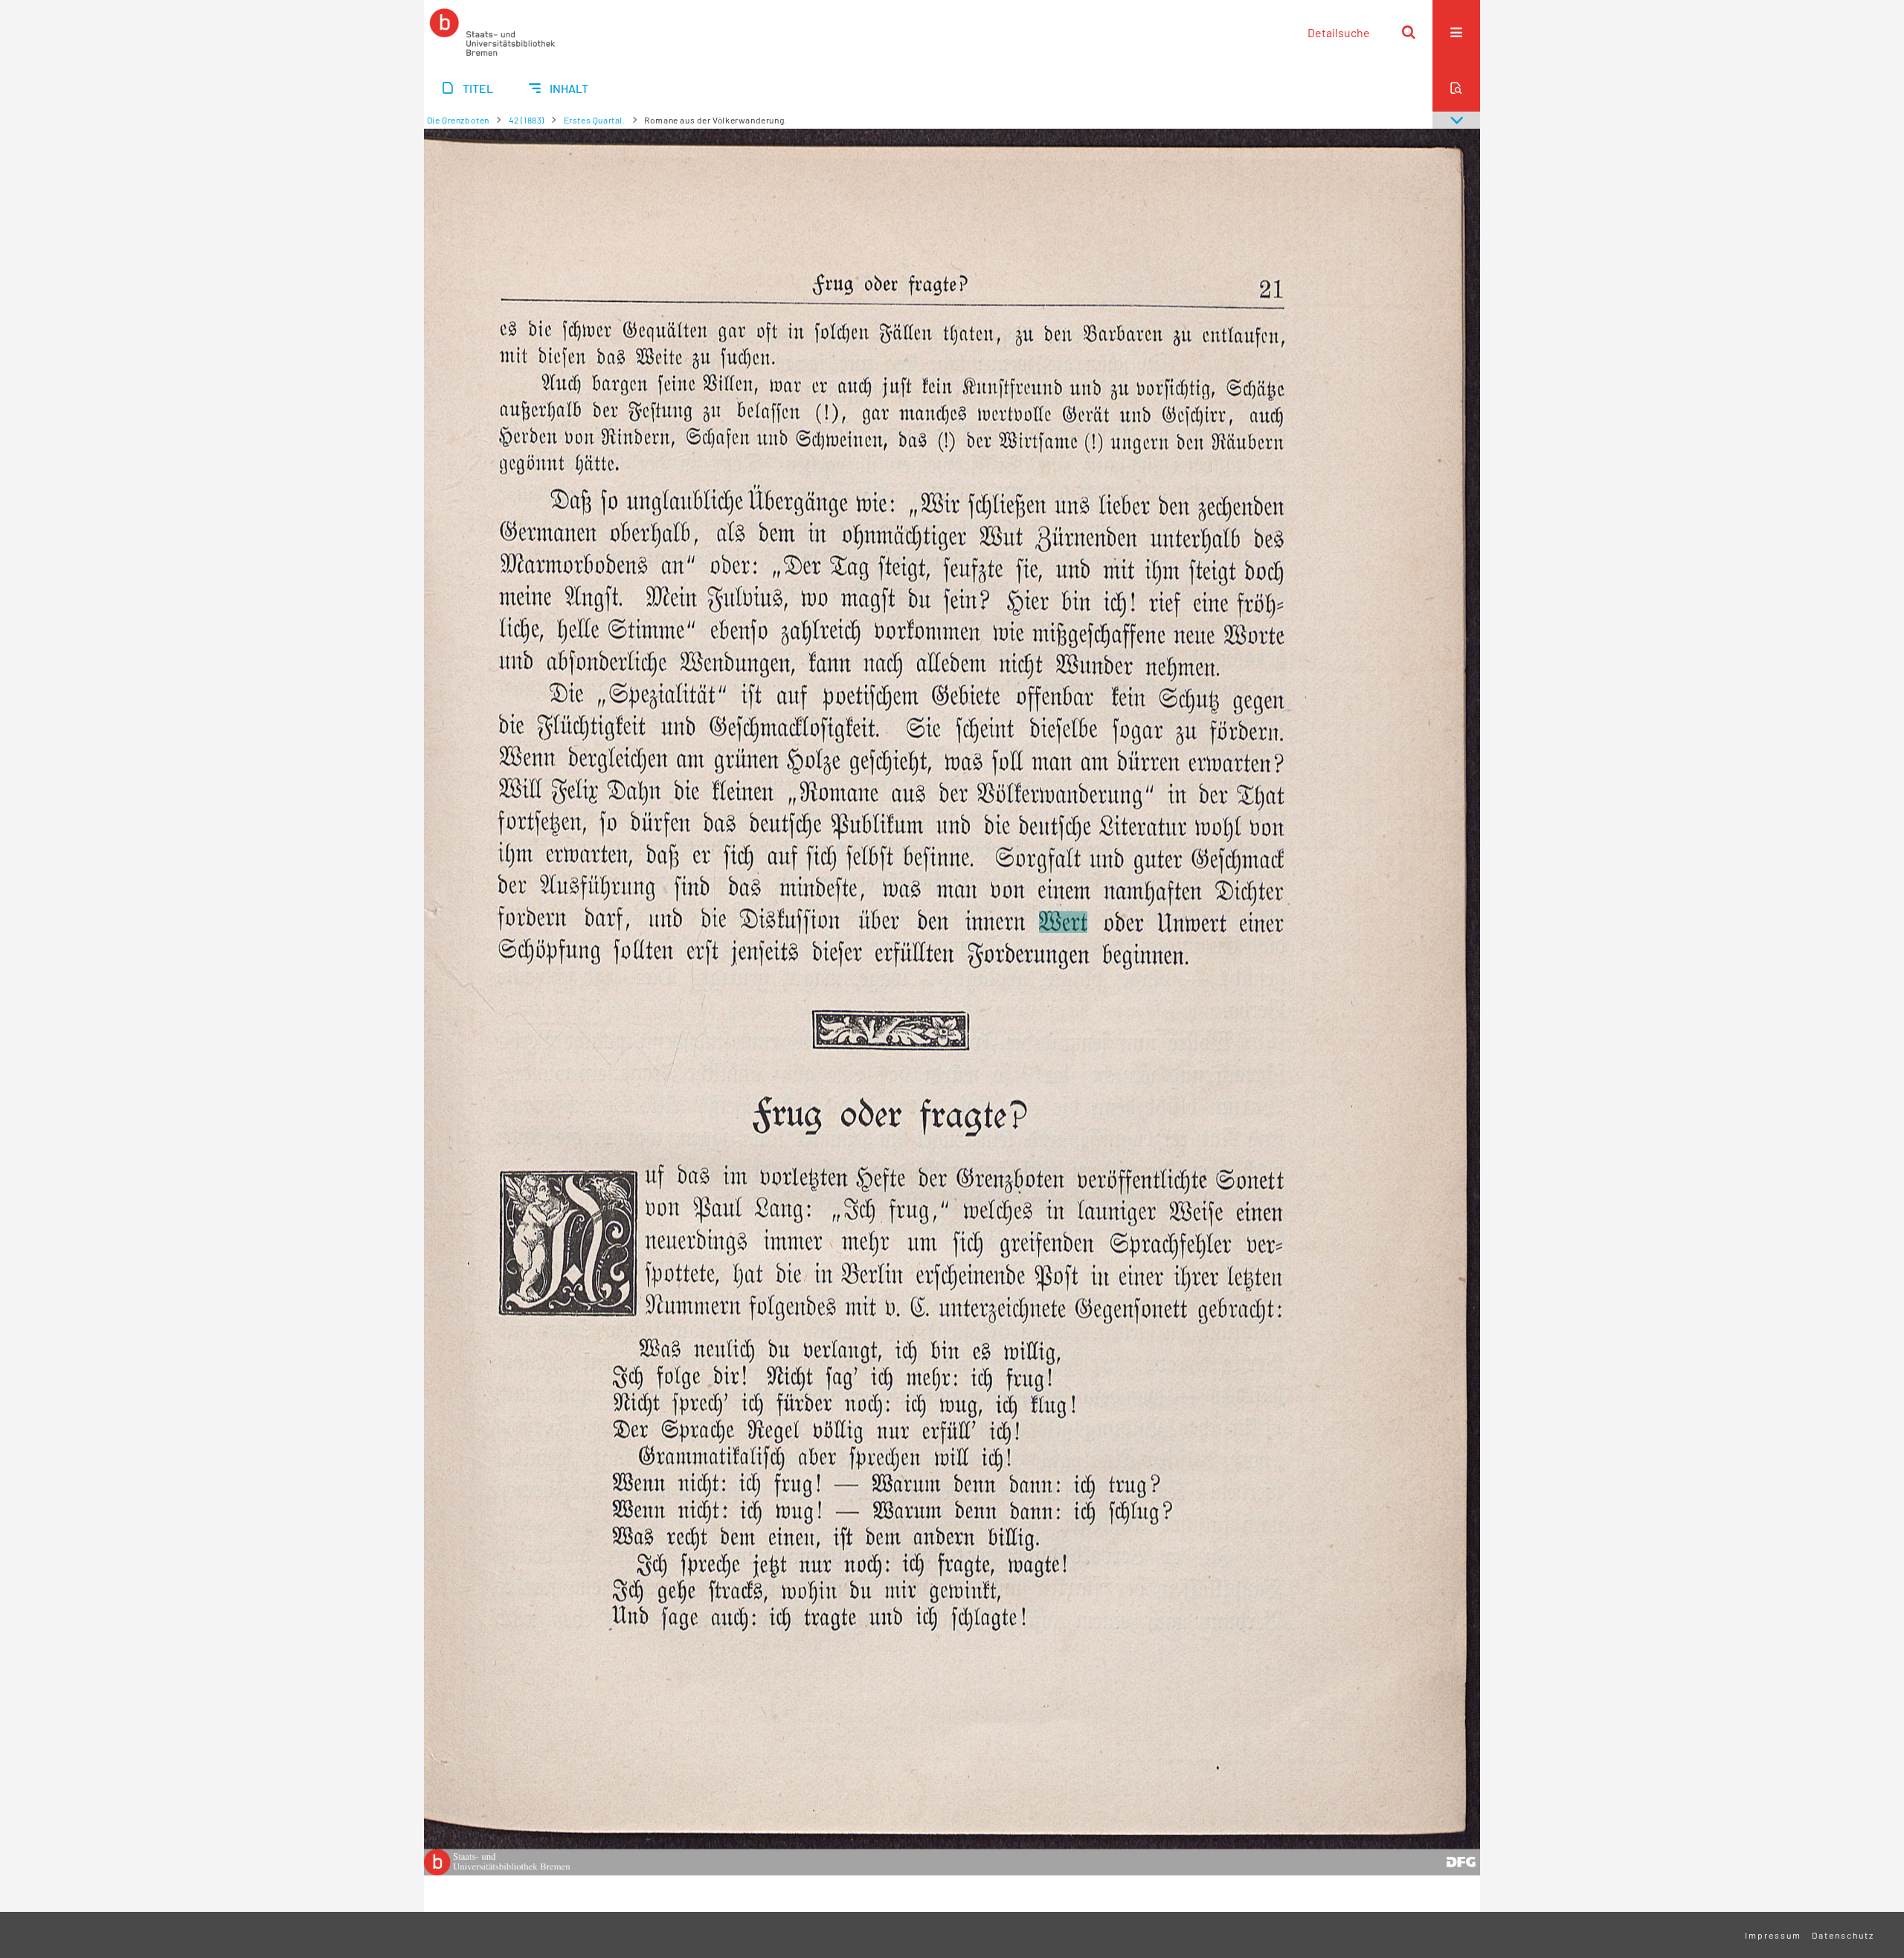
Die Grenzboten (458, 120)
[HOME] (492, 32)
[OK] (1409, 32)
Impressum (1773, 1935)
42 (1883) (527, 120)
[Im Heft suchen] (1456, 88)
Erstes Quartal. (595, 120)
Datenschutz (1843, 1935)
